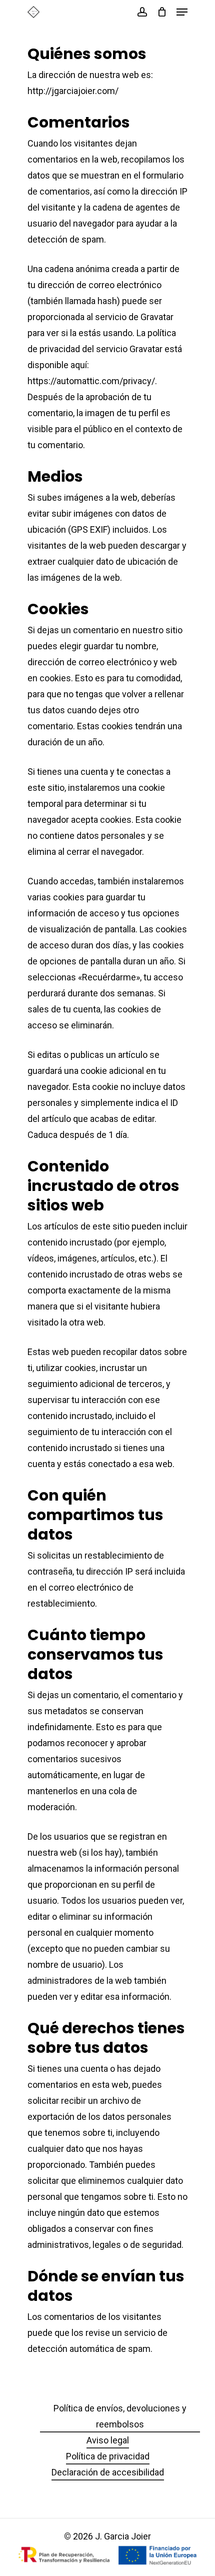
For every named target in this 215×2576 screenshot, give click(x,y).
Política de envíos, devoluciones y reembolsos (120, 2416)
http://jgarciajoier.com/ (73, 91)
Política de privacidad (108, 2456)
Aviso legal (108, 2440)
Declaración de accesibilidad (108, 2472)
